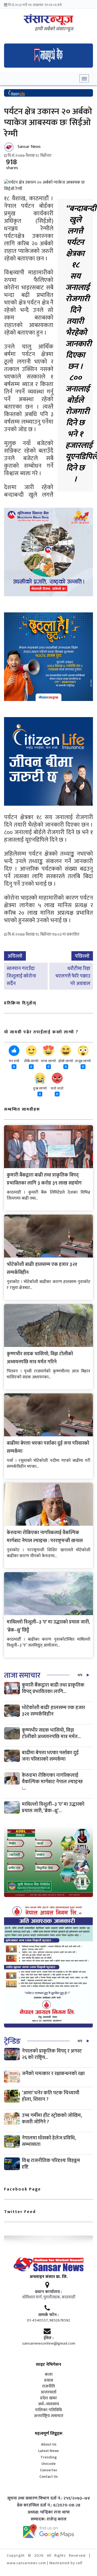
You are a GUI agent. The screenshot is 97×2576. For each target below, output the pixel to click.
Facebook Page (22, 2189)
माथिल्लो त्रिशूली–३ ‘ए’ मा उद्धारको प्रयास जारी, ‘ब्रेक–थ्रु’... (53, 1807)
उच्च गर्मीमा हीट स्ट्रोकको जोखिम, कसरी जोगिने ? (52, 2119)
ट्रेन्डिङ (12, 2041)
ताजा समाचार (22, 1675)
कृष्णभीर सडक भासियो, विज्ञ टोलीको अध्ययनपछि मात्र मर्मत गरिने (40, 1358)
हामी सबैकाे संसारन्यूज (54, 29)
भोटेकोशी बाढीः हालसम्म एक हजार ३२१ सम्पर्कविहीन (53, 1711)
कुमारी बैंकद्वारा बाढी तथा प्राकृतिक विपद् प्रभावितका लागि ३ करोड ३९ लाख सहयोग (44, 1179)
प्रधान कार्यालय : (48, 2292)
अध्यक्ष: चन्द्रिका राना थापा (49, 2512)
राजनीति (48, 2386)
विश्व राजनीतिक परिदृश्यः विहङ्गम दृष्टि (51, 2164)
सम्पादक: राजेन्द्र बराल (49, 2519)
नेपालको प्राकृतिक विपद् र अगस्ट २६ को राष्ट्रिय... (52, 2054)
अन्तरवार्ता (48, 2392)
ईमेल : (49, 2338)
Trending (49, 2457)
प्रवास (49, 2381)
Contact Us (48, 2477)
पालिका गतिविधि (48, 2410)
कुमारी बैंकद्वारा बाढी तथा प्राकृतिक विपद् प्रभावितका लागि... (53, 1688)
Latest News (48, 2451)
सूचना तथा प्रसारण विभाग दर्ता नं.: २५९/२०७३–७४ (49, 2498)
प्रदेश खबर (48, 2398)
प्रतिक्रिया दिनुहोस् (20, 1003)
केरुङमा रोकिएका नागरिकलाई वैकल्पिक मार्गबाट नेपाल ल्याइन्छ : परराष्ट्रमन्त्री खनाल (45, 1537)
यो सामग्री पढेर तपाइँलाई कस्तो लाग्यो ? (41, 1032)
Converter (49, 2470)
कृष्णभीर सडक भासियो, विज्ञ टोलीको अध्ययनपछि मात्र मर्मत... (51, 1733)
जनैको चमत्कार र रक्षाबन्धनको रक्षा (53, 2074)
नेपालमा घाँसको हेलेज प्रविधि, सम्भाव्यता (49, 2141)
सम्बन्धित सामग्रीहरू (22, 1109)
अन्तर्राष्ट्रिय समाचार (49, 2416)
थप (80, 1675)
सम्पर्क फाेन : (48, 2315)
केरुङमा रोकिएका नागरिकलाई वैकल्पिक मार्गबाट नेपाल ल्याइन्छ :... (52, 1782)
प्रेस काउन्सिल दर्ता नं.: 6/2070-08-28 (49, 2505)
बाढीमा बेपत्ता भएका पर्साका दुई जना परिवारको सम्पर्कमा (50, 1756)
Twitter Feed (20, 2212)
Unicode (49, 2464)
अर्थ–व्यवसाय (48, 2404)
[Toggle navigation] (84, 78)
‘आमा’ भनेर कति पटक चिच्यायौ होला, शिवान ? (51, 2096)
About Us (49, 2444)
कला (49, 2375)
